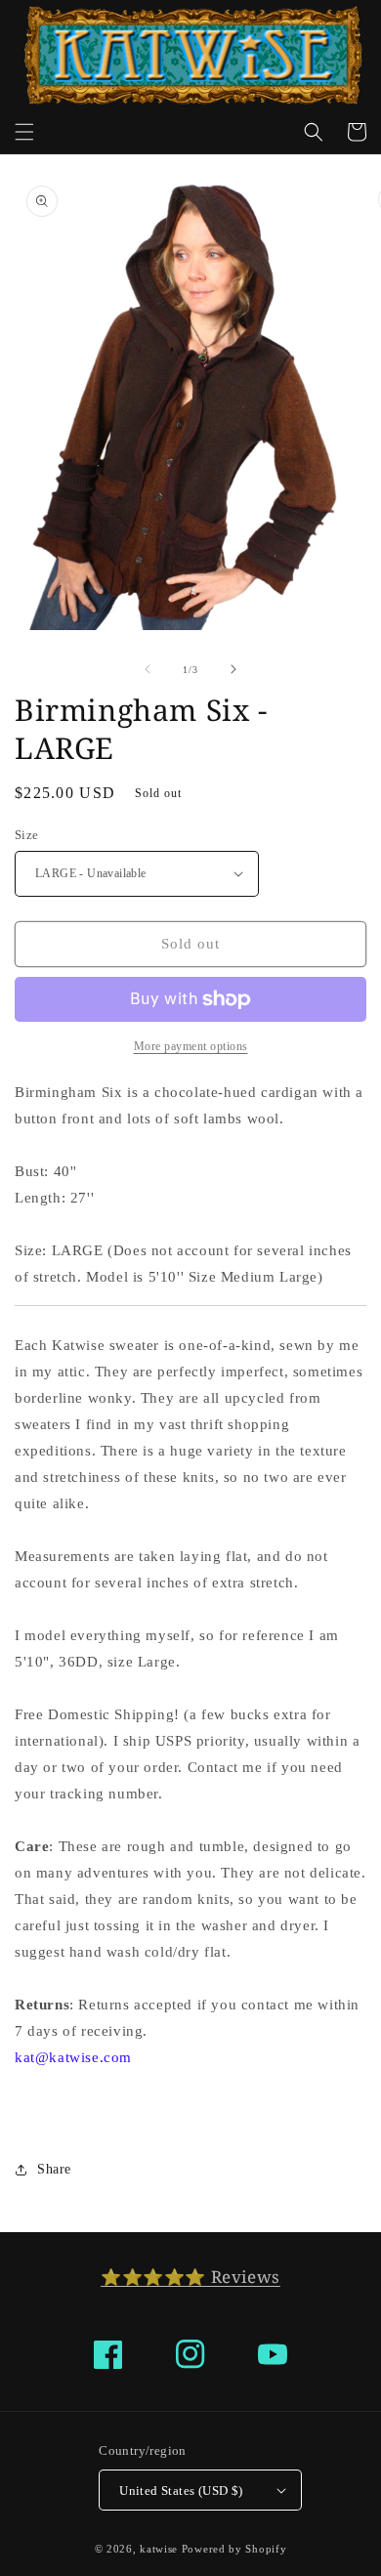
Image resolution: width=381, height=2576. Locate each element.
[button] (24, 132)
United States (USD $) (181, 2491)
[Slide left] (148, 669)
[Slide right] (233, 669)
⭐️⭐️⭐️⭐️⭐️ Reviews (190, 2277)
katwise (159, 2549)
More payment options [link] (191, 1046)
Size (27, 835)
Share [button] (54, 2169)
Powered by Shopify (234, 2549)
